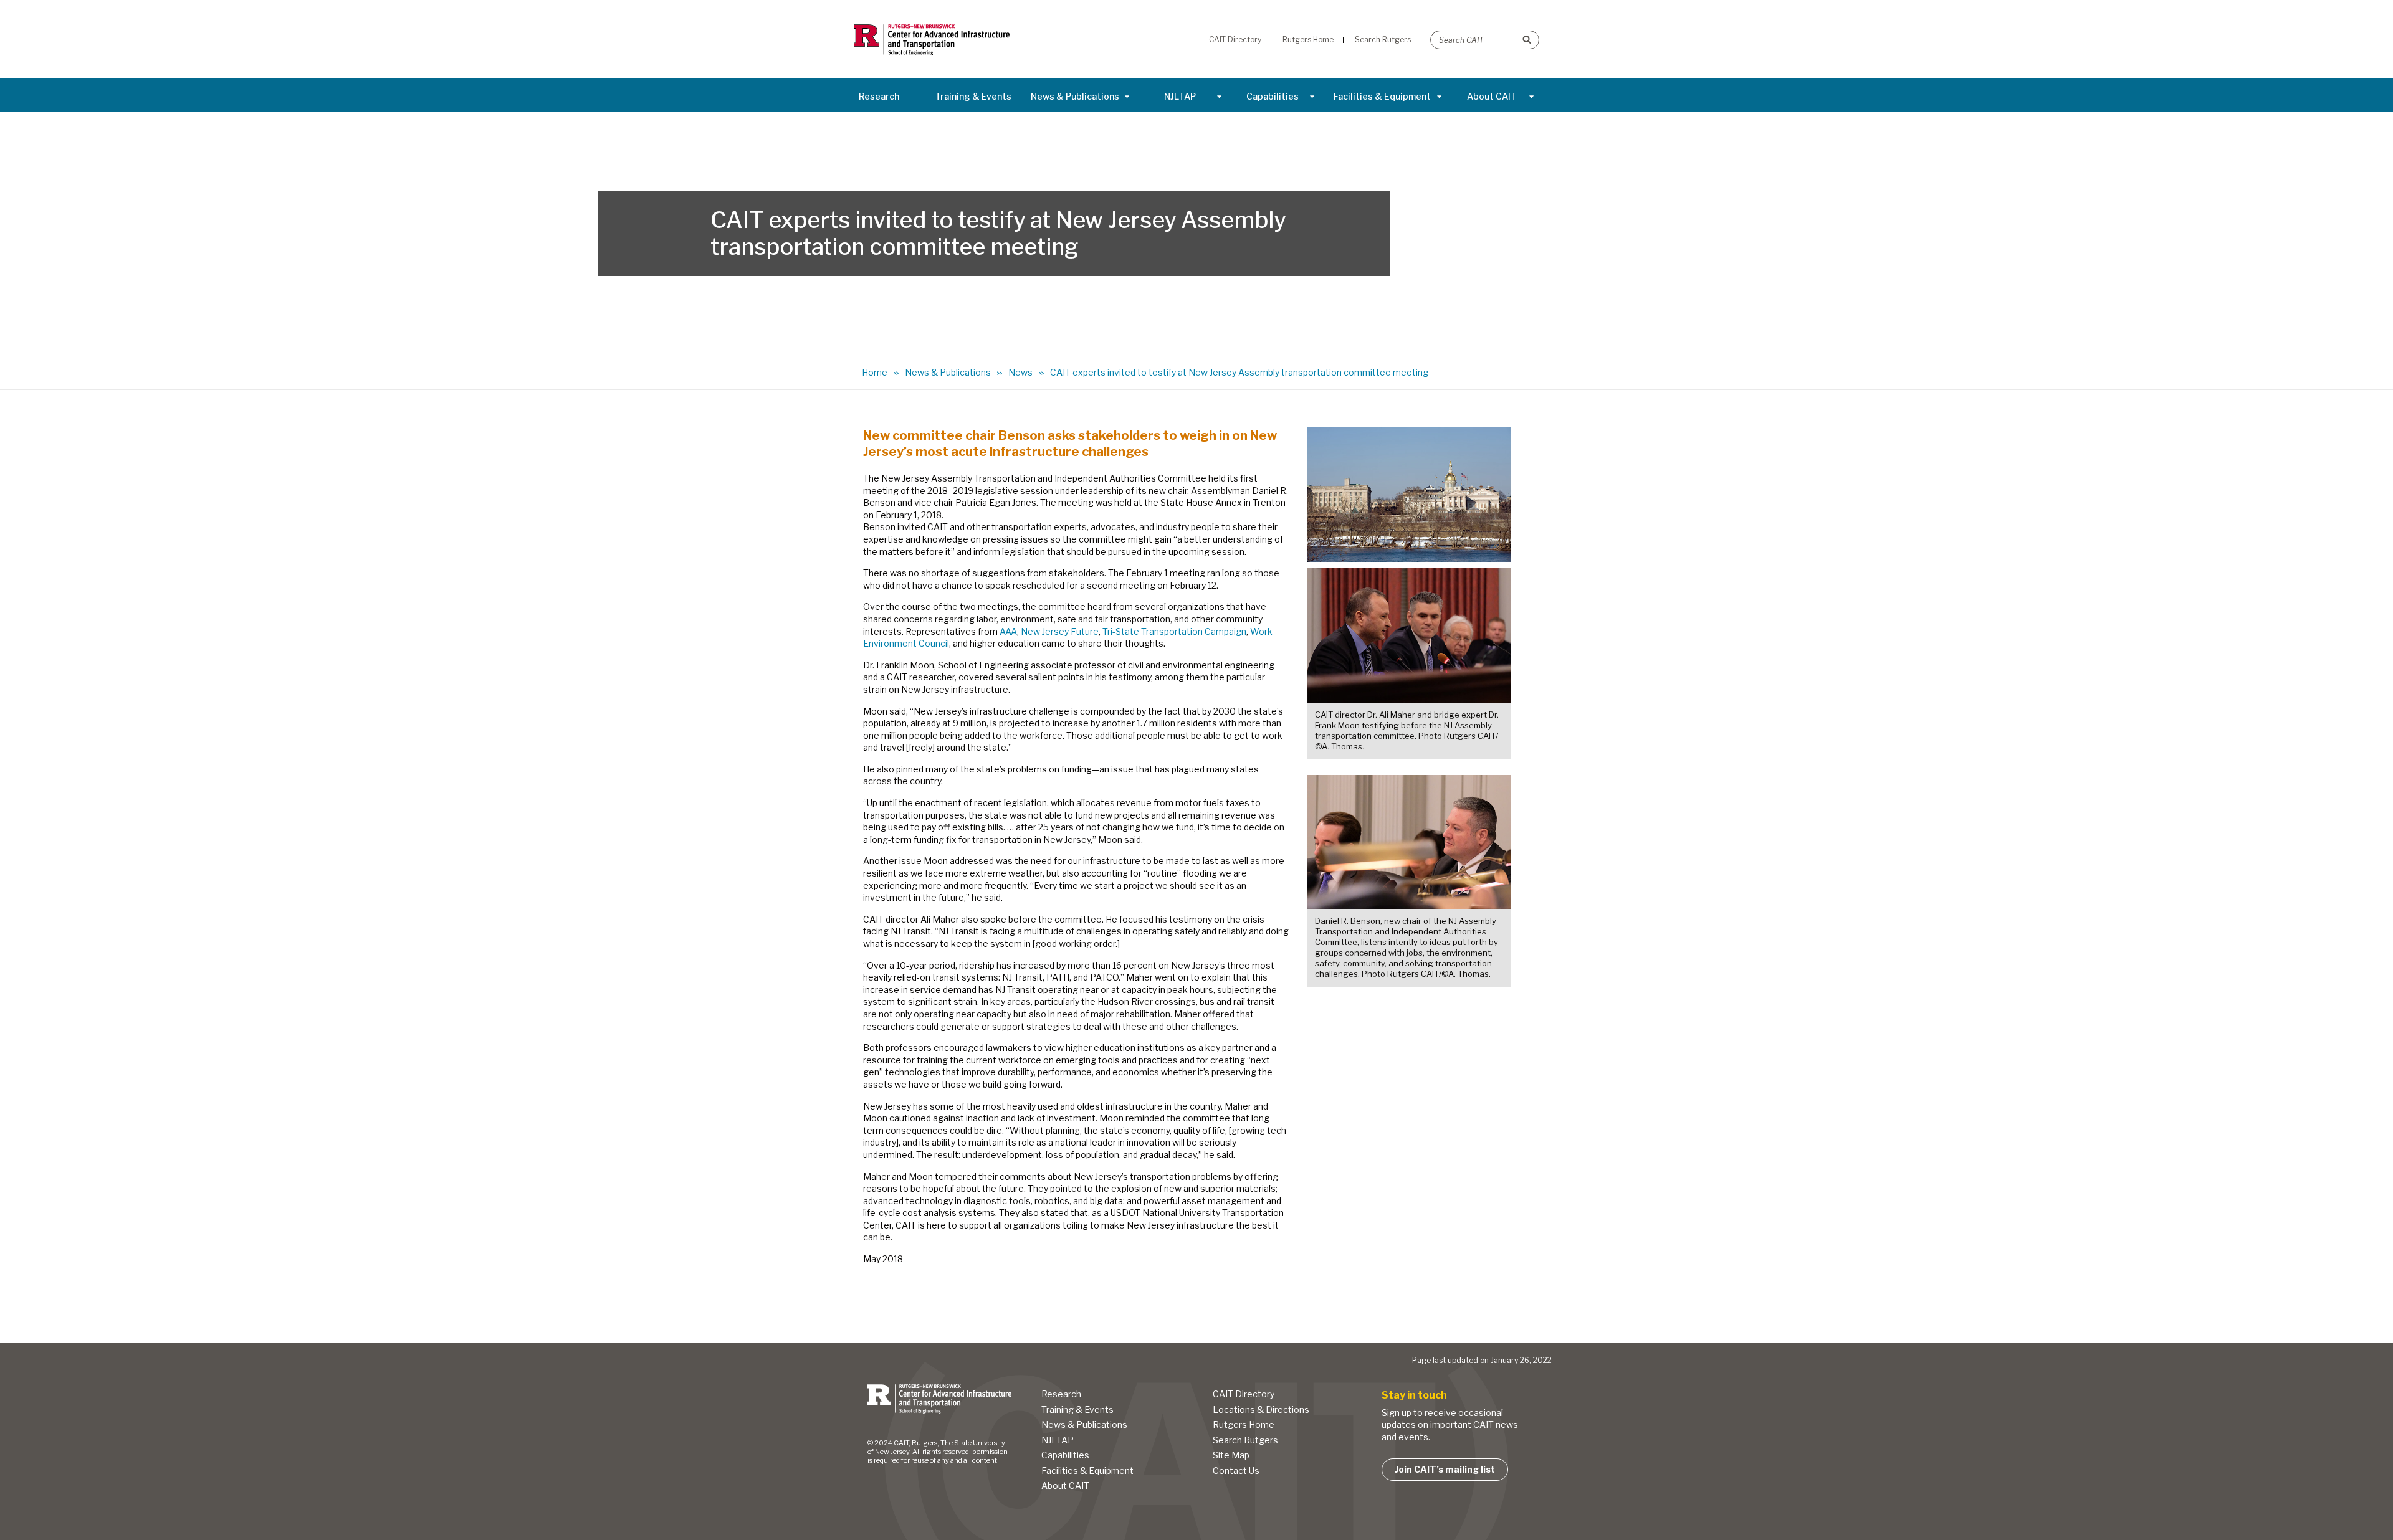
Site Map (1231, 1455)
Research (879, 96)
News (1020, 372)
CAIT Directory (1244, 1394)
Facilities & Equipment (1382, 96)
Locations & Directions (1261, 1409)
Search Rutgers (1245, 1440)
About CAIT (1492, 96)
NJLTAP (1180, 96)
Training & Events (973, 96)
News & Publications (1075, 96)
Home (875, 372)
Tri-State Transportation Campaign (1174, 631)
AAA (1008, 631)
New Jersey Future (1060, 631)
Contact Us (1236, 1471)
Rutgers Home (1244, 1424)
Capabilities (1273, 96)
